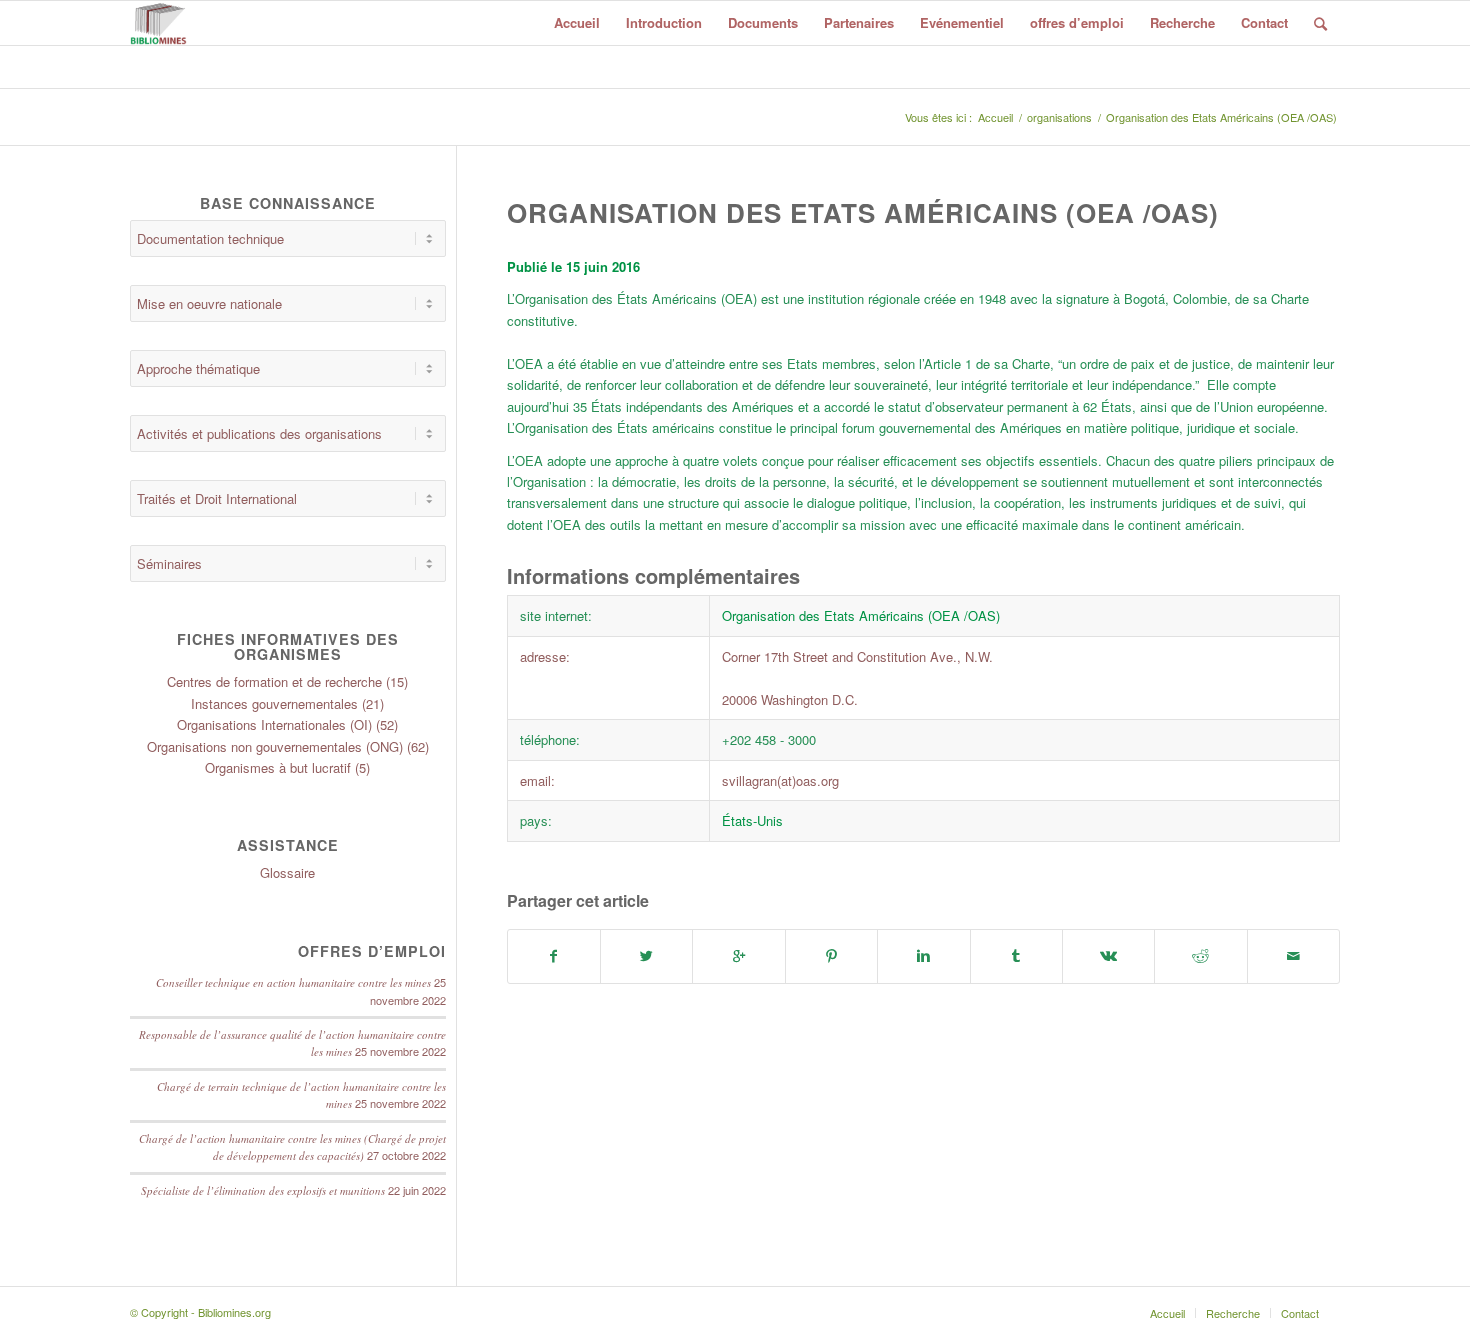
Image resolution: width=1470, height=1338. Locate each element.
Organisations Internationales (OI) (274, 724)
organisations (1059, 117)
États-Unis (752, 820)
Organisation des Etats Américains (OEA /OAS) (863, 212)
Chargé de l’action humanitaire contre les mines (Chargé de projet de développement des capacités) (292, 1147)
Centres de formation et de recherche (274, 681)
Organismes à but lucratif (278, 767)
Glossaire (287, 872)
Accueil (995, 117)
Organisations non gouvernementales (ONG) (275, 746)
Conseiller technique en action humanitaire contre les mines (293, 982)
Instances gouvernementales (274, 703)
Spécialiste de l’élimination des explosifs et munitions (263, 1190)
